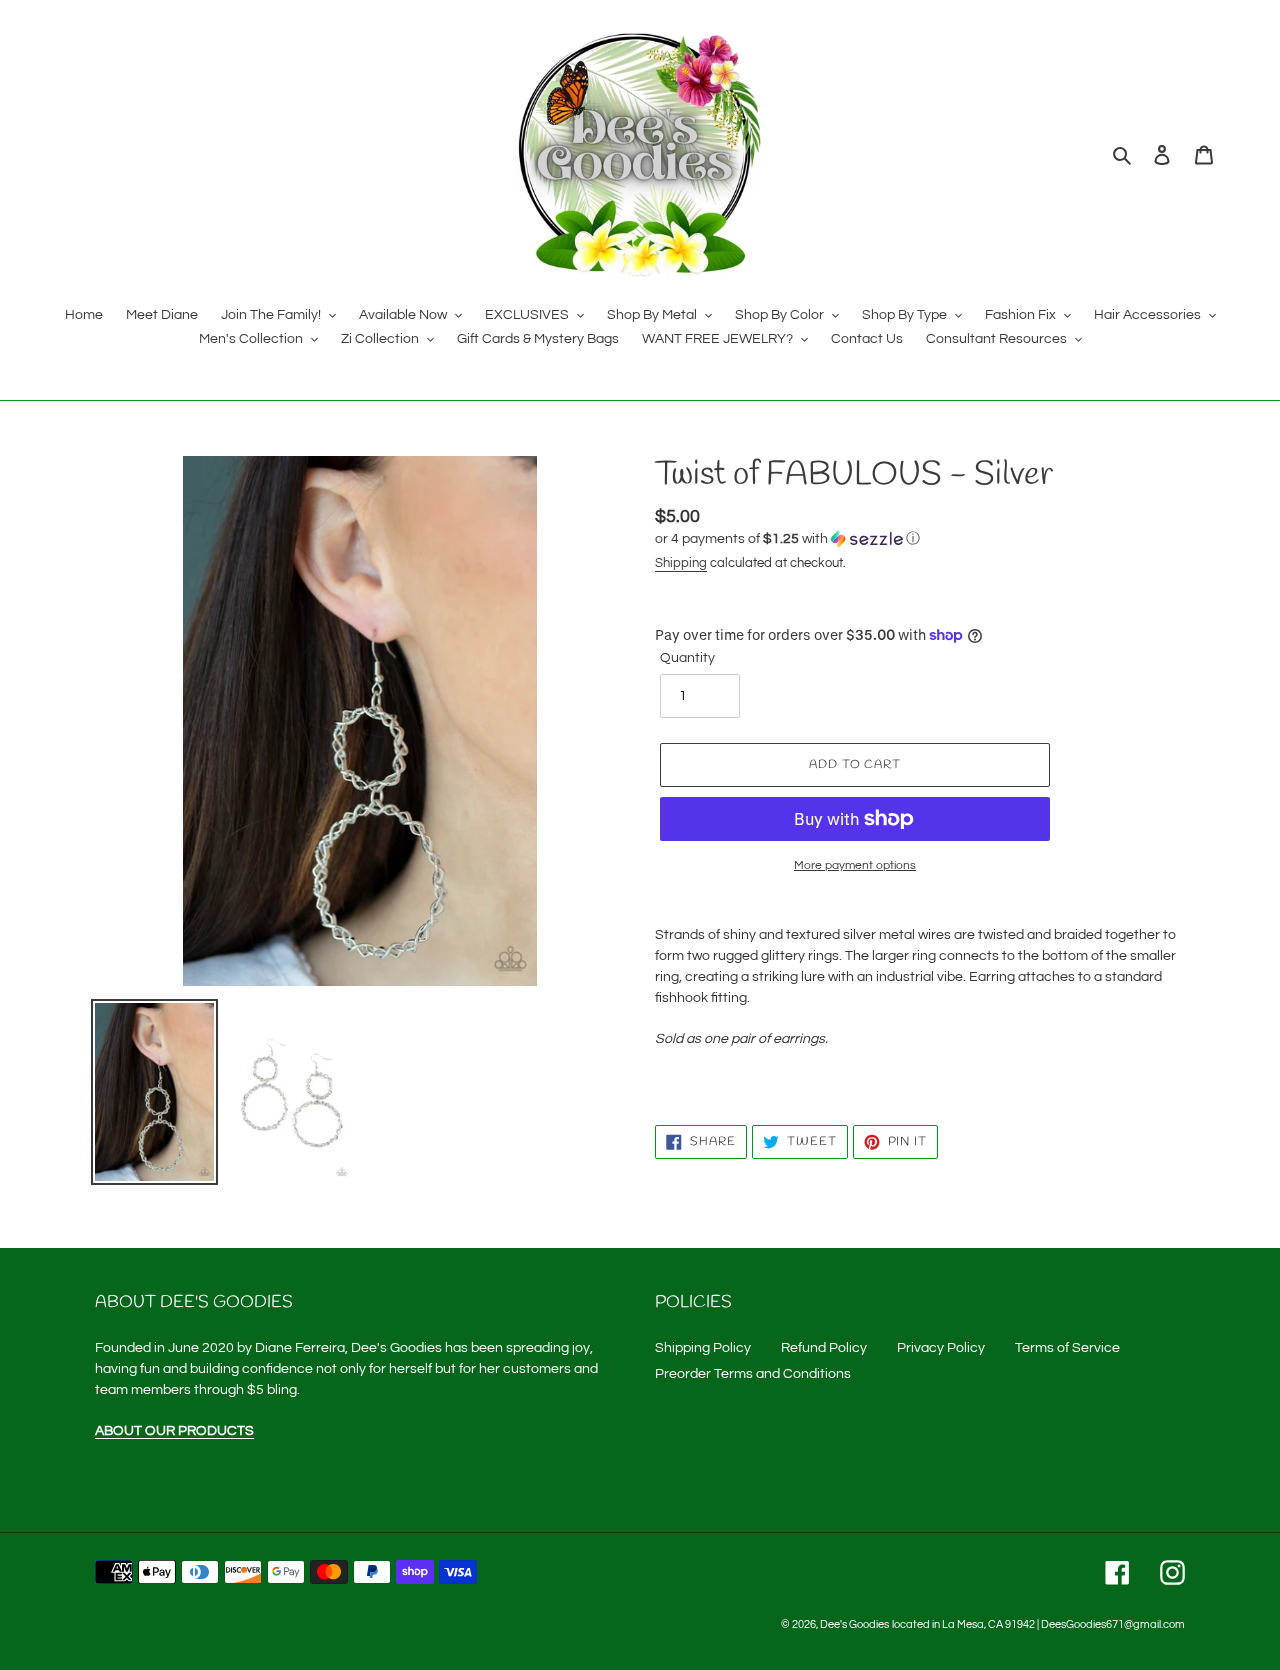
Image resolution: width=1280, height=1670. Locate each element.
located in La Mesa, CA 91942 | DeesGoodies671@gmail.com (1038, 1624)
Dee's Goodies (854, 1624)
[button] (787, 539)
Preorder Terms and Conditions (753, 1374)
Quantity (687, 658)
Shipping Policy (703, 1348)
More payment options (855, 865)
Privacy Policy (941, 1348)
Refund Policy (824, 1348)
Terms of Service (1067, 1348)
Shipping (681, 563)
